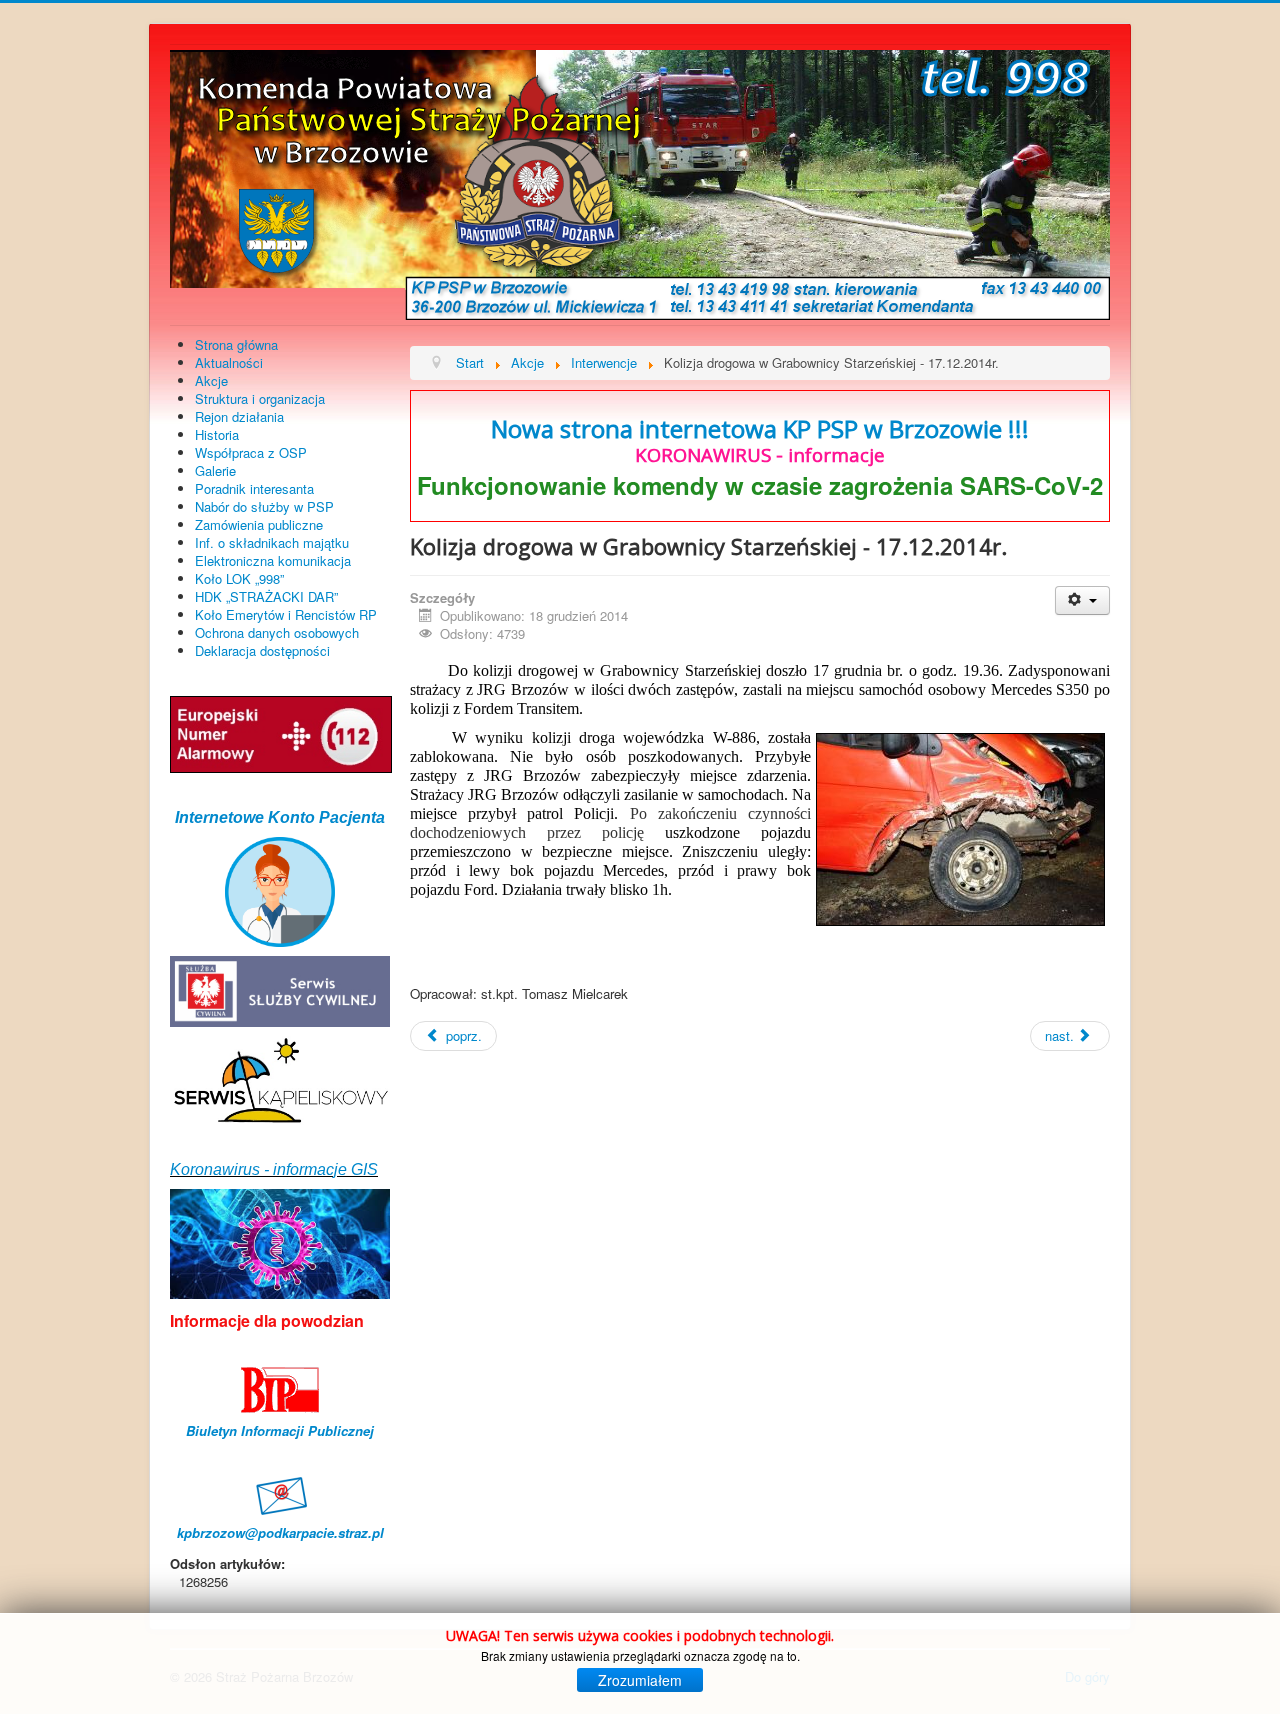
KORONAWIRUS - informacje (760, 454)
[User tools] (1082, 600)
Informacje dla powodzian (267, 1320)
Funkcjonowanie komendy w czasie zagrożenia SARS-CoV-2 (760, 485)
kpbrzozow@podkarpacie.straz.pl (280, 1532)
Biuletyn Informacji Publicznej (280, 1430)
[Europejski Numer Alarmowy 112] (281, 732)
